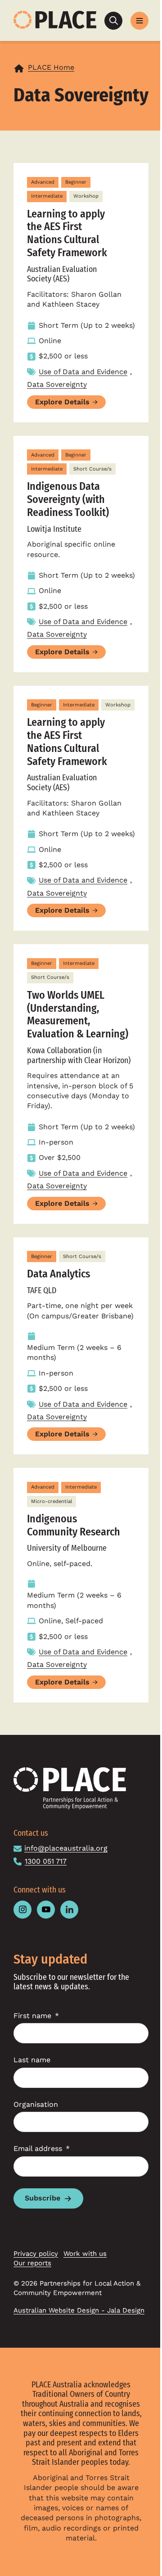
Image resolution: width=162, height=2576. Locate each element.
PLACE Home (51, 67)
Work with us (85, 2254)
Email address (38, 2148)
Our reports (32, 2263)
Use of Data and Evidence (83, 372)
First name (32, 2016)
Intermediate (47, 196)
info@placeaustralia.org (66, 1848)
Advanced (43, 182)
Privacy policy (36, 2254)
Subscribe (43, 2198)
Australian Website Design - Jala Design (79, 2310)
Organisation (36, 2104)
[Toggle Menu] (139, 21)
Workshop (86, 196)
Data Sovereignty (57, 384)
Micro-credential (52, 1501)
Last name (32, 2060)
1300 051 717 (46, 1861)
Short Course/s (92, 469)
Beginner (76, 182)
